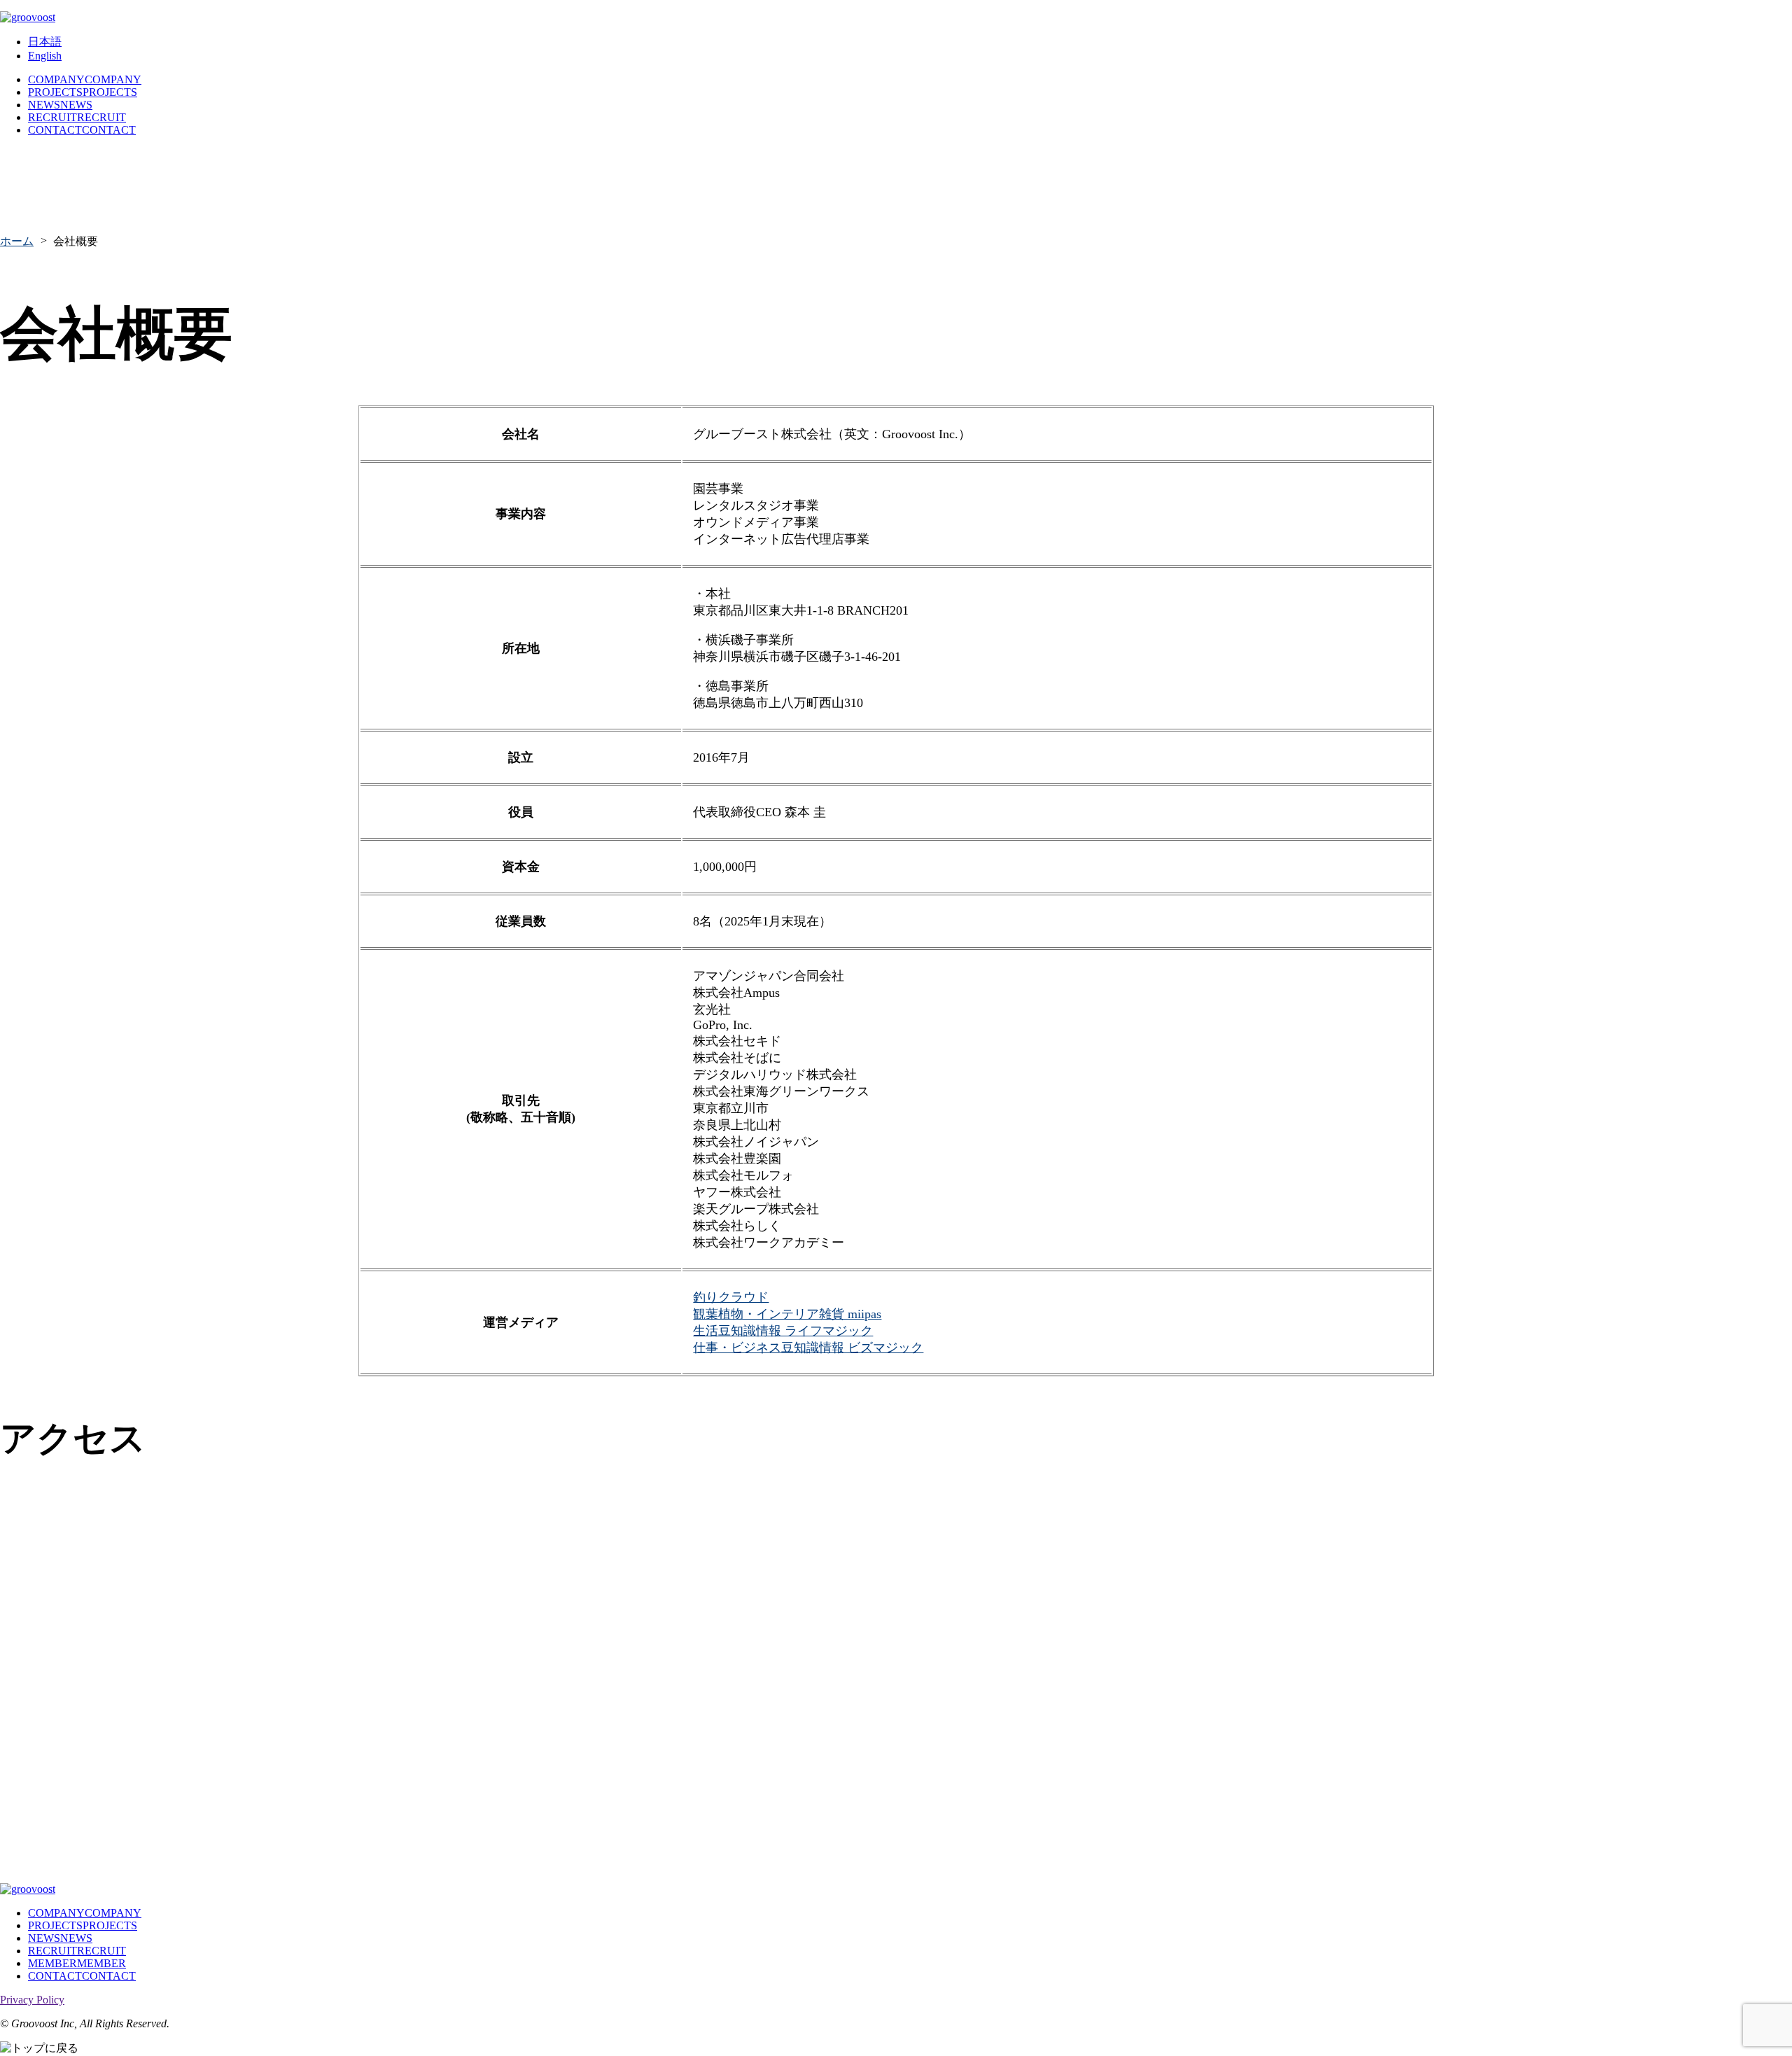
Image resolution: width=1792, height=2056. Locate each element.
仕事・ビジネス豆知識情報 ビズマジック (808, 1348)
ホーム (17, 241)
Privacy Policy (32, 2000)
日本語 (45, 42)
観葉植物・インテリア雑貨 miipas (787, 1314)
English (45, 56)
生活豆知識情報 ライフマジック (783, 1331)
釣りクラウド (731, 1297)
